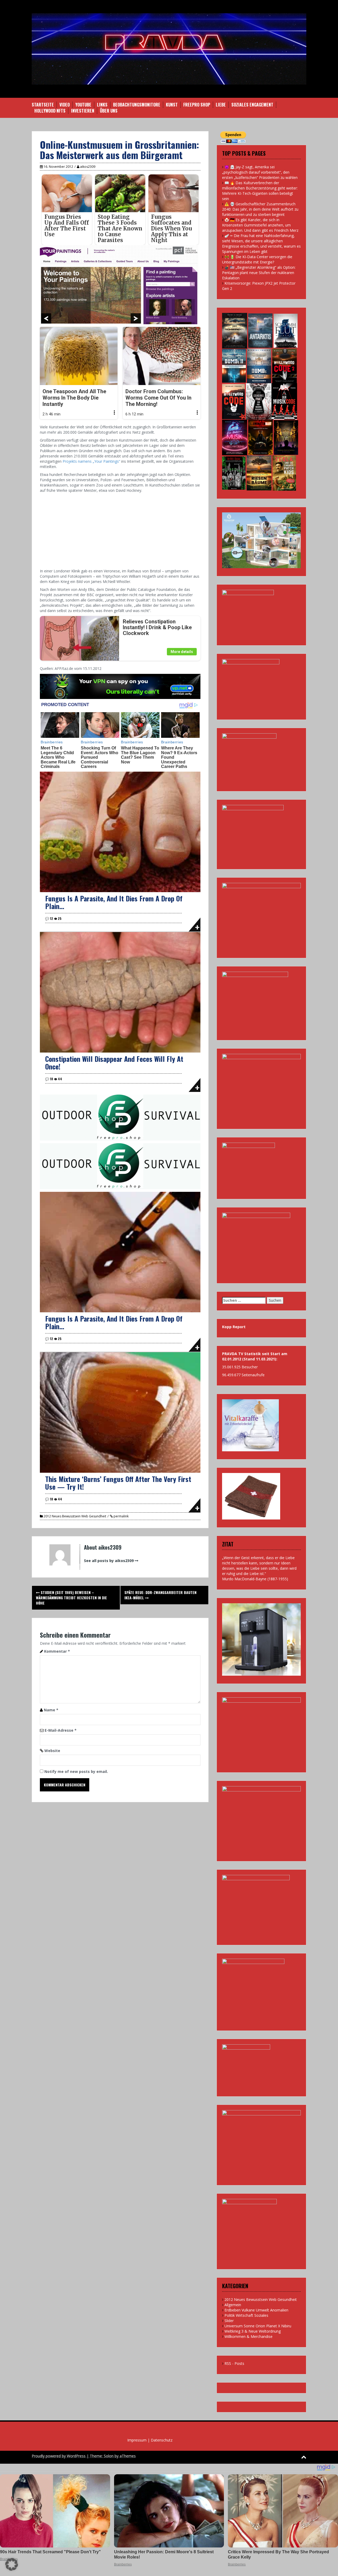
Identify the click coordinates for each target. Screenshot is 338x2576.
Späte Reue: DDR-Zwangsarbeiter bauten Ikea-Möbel (160, 1595)
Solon (109, 2456)
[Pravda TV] (169, 48)
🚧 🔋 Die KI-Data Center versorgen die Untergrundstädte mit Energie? (257, 259)
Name (51, 1710)
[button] (12, 2564)
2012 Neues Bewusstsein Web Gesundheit (75, 1516)
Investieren (83, 111)
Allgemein (233, 2305)
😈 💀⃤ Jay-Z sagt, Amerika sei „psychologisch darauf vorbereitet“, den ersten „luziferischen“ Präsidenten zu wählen (260, 172)
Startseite (43, 105)
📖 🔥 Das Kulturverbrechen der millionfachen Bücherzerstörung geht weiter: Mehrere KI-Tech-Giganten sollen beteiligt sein (260, 191)
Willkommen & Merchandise (248, 2336)
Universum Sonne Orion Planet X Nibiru (258, 2326)
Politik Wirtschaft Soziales (246, 2315)
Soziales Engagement (252, 105)
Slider (229, 2321)
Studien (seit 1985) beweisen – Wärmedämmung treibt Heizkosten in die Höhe (71, 1598)
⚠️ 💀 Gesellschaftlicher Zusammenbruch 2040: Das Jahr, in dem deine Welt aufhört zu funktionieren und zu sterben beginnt (260, 209)
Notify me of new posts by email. (76, 1771)
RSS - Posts (234, 2363)
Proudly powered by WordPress (59, 2456)
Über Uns (109, 111)
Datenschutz (162, 2440)
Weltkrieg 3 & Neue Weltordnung (253, 2331)
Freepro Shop (197, 105)
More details (182, 652)
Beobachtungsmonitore (137, 105)
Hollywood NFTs (50, 111)
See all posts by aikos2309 (109, 1561)
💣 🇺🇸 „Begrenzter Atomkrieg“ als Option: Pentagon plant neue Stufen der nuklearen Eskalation (259, 273)
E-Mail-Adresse (61, 1730)
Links (102, 105)
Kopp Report (234, 1327)
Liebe (221, 105)
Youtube (83, 105)
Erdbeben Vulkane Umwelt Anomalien (256, 2310)
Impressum (137, 2440)
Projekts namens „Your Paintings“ (91, 461)
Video (65, 105)
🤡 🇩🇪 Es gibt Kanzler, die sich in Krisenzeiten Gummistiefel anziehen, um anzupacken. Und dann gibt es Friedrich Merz (260, 225)
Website (52, 1751)
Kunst (172, 105)
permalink (121, 1516)
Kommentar (57, 1651)
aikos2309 (88, 167)
